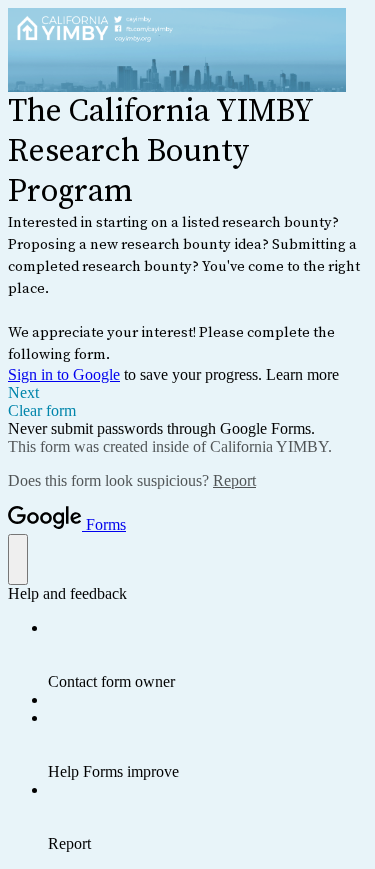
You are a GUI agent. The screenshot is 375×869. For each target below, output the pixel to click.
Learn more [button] (302, 374)
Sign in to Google (64, 374)
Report (234, 480)
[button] (187, 393)
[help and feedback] (18, 559)
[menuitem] (207, 655)
